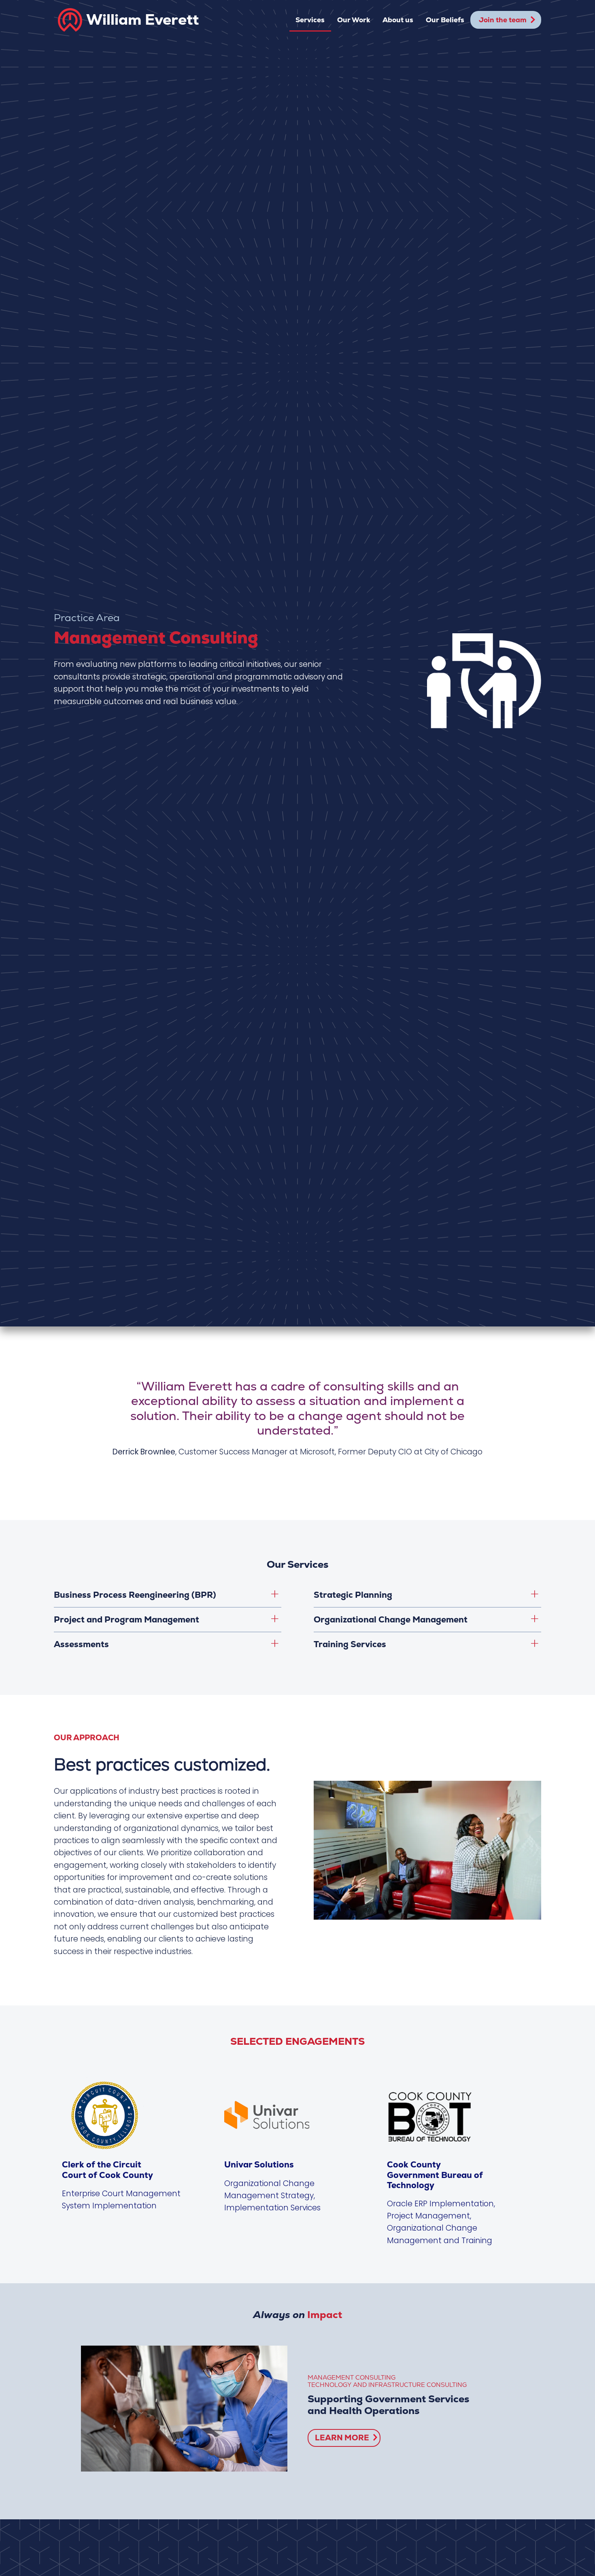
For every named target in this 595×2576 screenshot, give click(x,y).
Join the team (503, 20)
